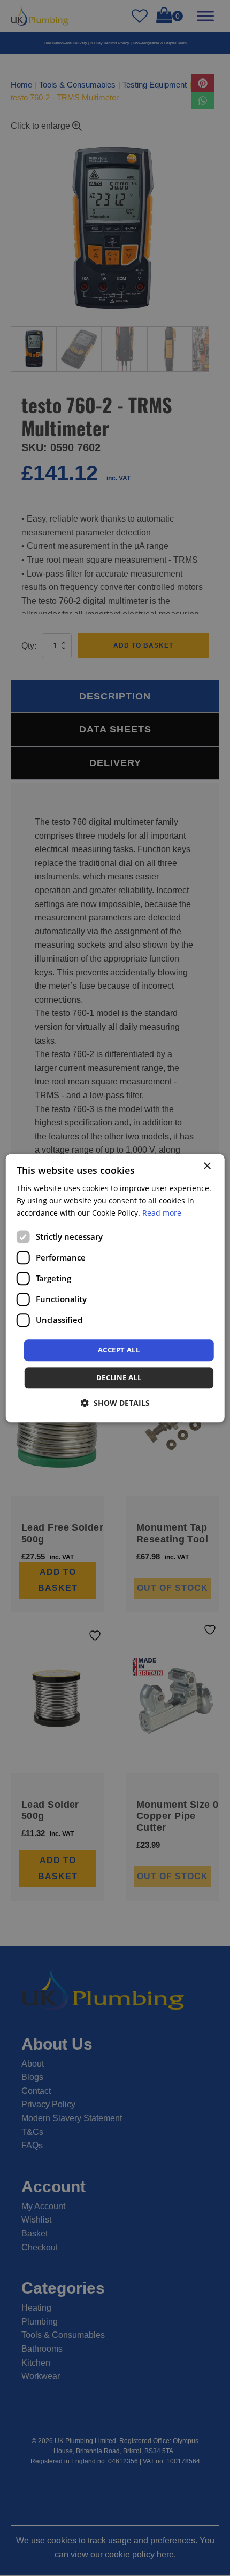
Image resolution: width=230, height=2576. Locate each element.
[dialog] (115, 1288)
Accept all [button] (119, 1350)
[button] (115, 1403)
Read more (162, 1213)
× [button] (207, 1166)
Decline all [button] (119, 1377)
